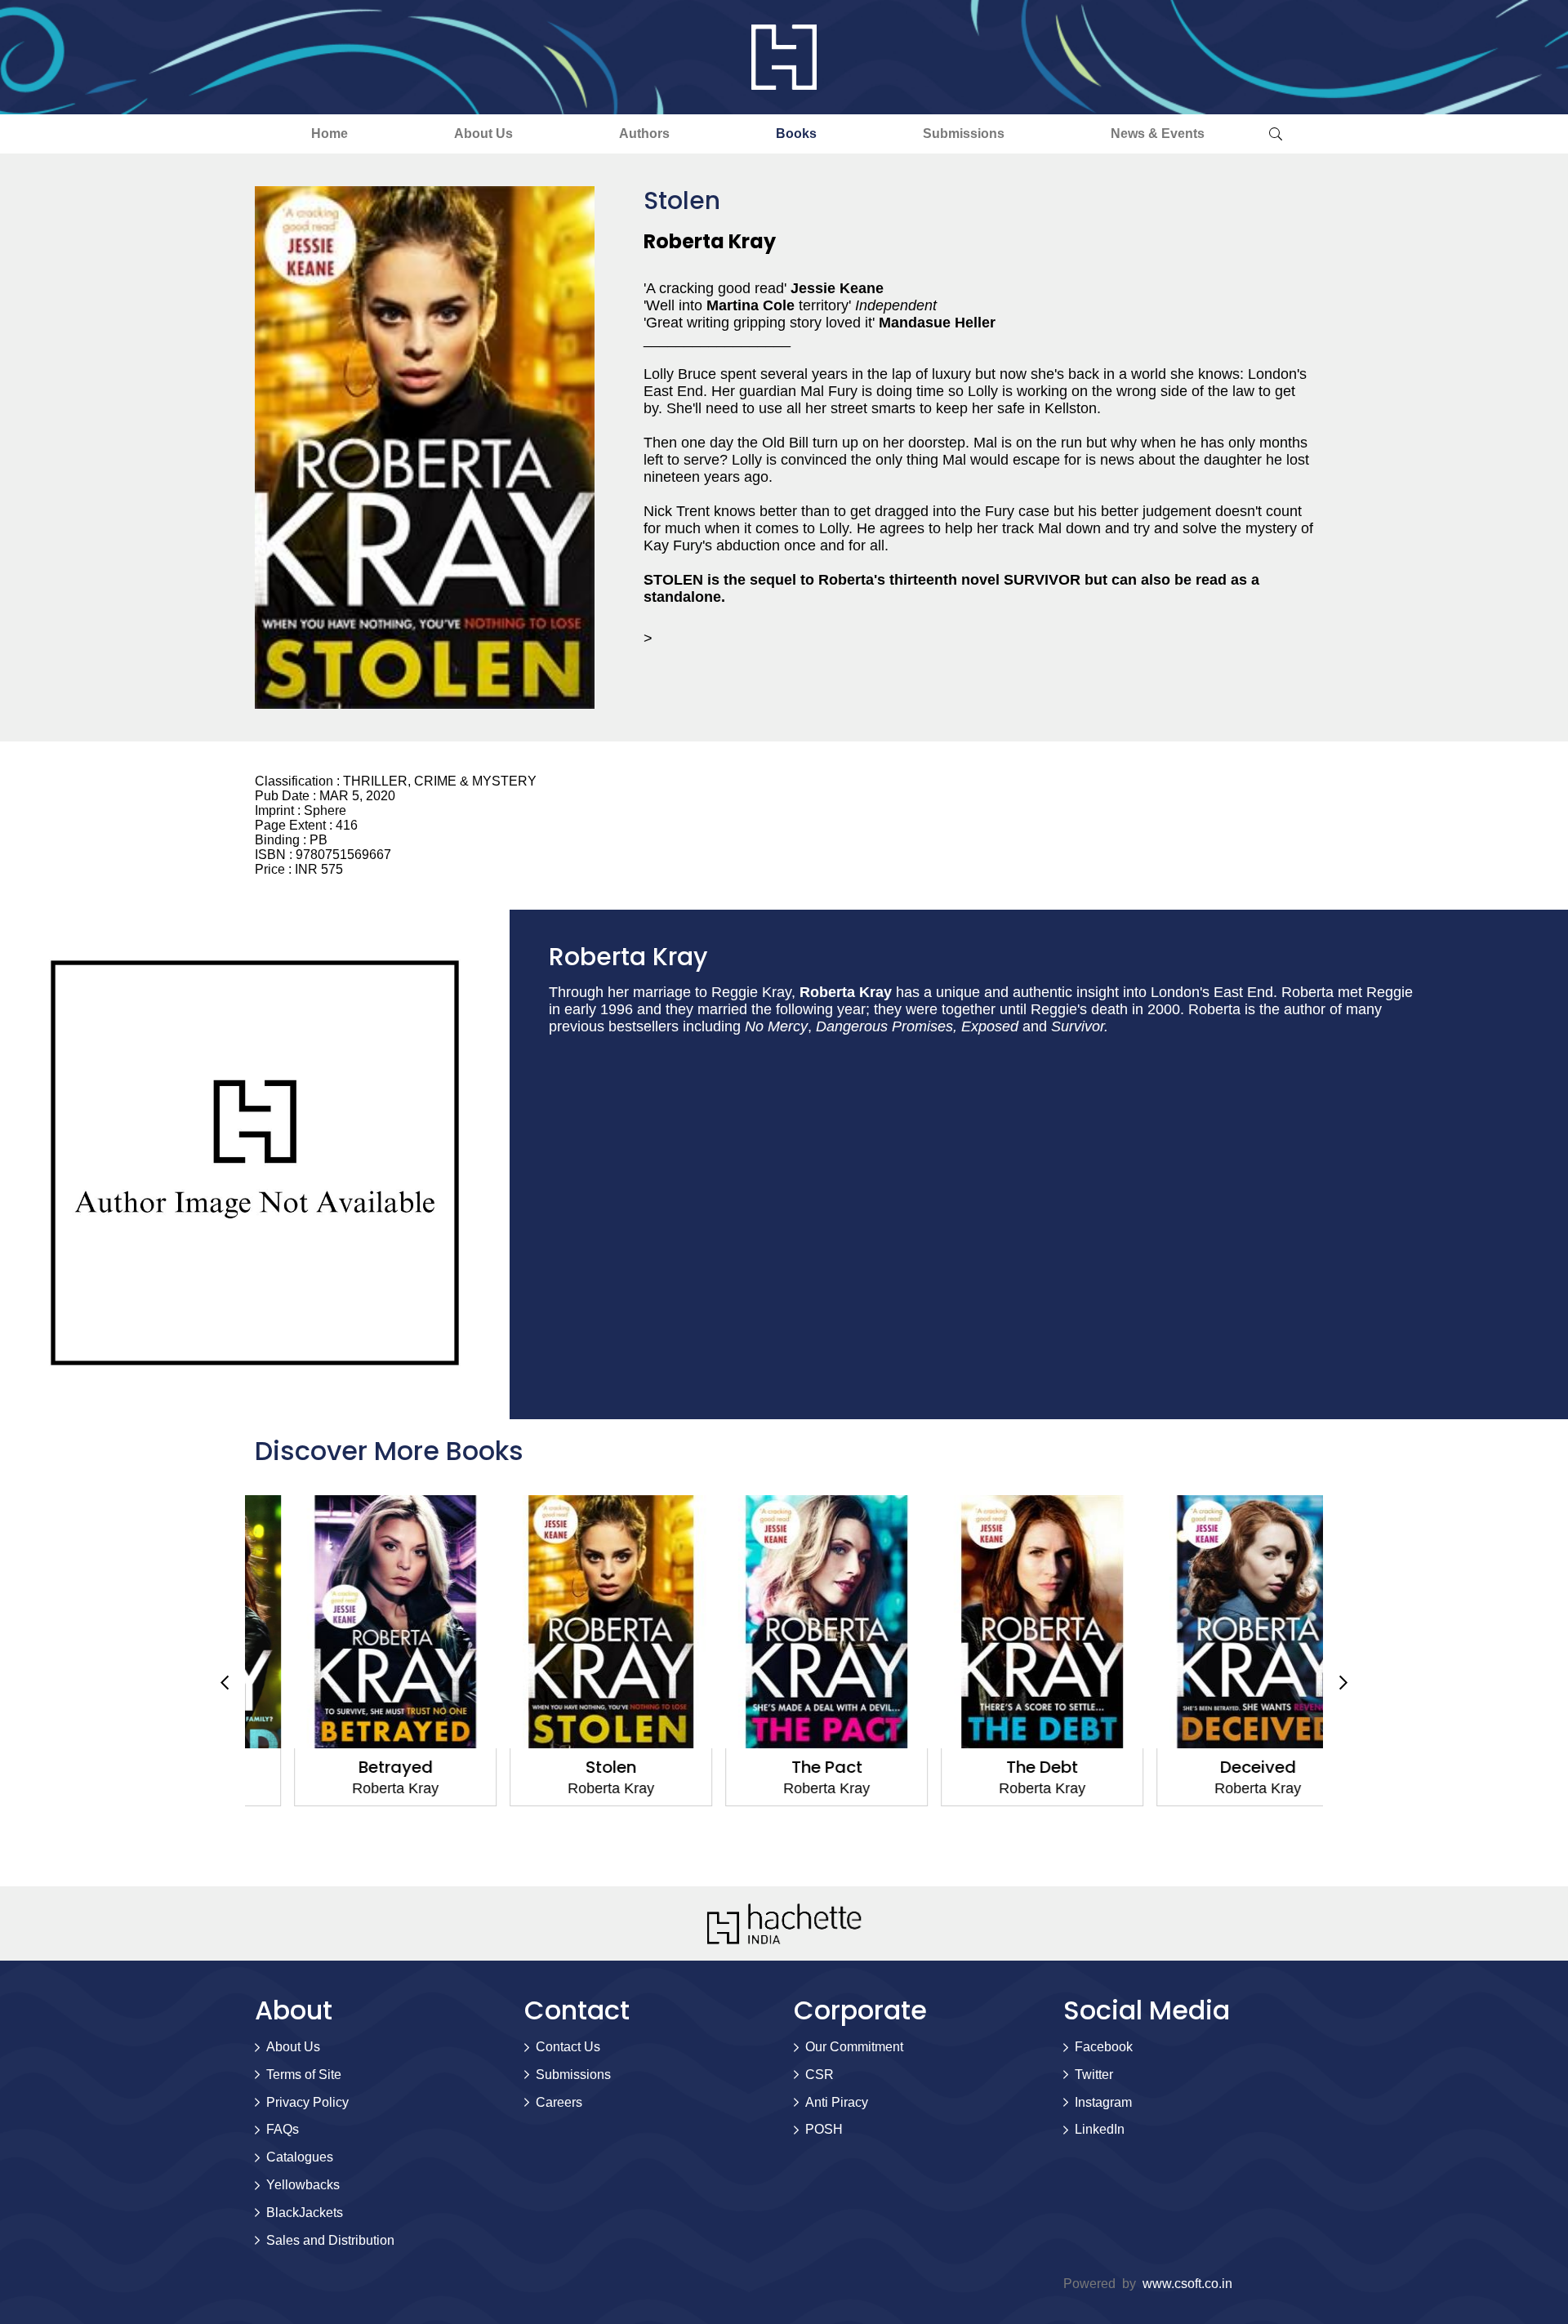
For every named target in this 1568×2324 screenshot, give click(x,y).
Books (796, 134)
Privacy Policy (307, 2102)
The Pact (784, 1767)
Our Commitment (854, 2047)
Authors (644, 134)
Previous (225, 1683)
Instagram (1103, 2102)
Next (1343, 1683)
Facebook (1104, 2047)
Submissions (964, 134)
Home (330, 134)
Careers (559, 2102)
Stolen (568, 1767)
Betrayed (353, 1767)
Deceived (1216, 1767)
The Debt (1000, 1767)
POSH (824, 2129)
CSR (820, 2075)
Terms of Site (304, 2075)
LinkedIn (1100, 2129)
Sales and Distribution (330, 2240)
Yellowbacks (303, 2185)
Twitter (1094, 2075)
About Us (483, 134)
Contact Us (568, 2047)
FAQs (283, 2129)
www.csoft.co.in (1187, 2284)
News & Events (1158, 134)
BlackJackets (305, 2213)
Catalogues (300, 2157)
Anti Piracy (837, 2102)
